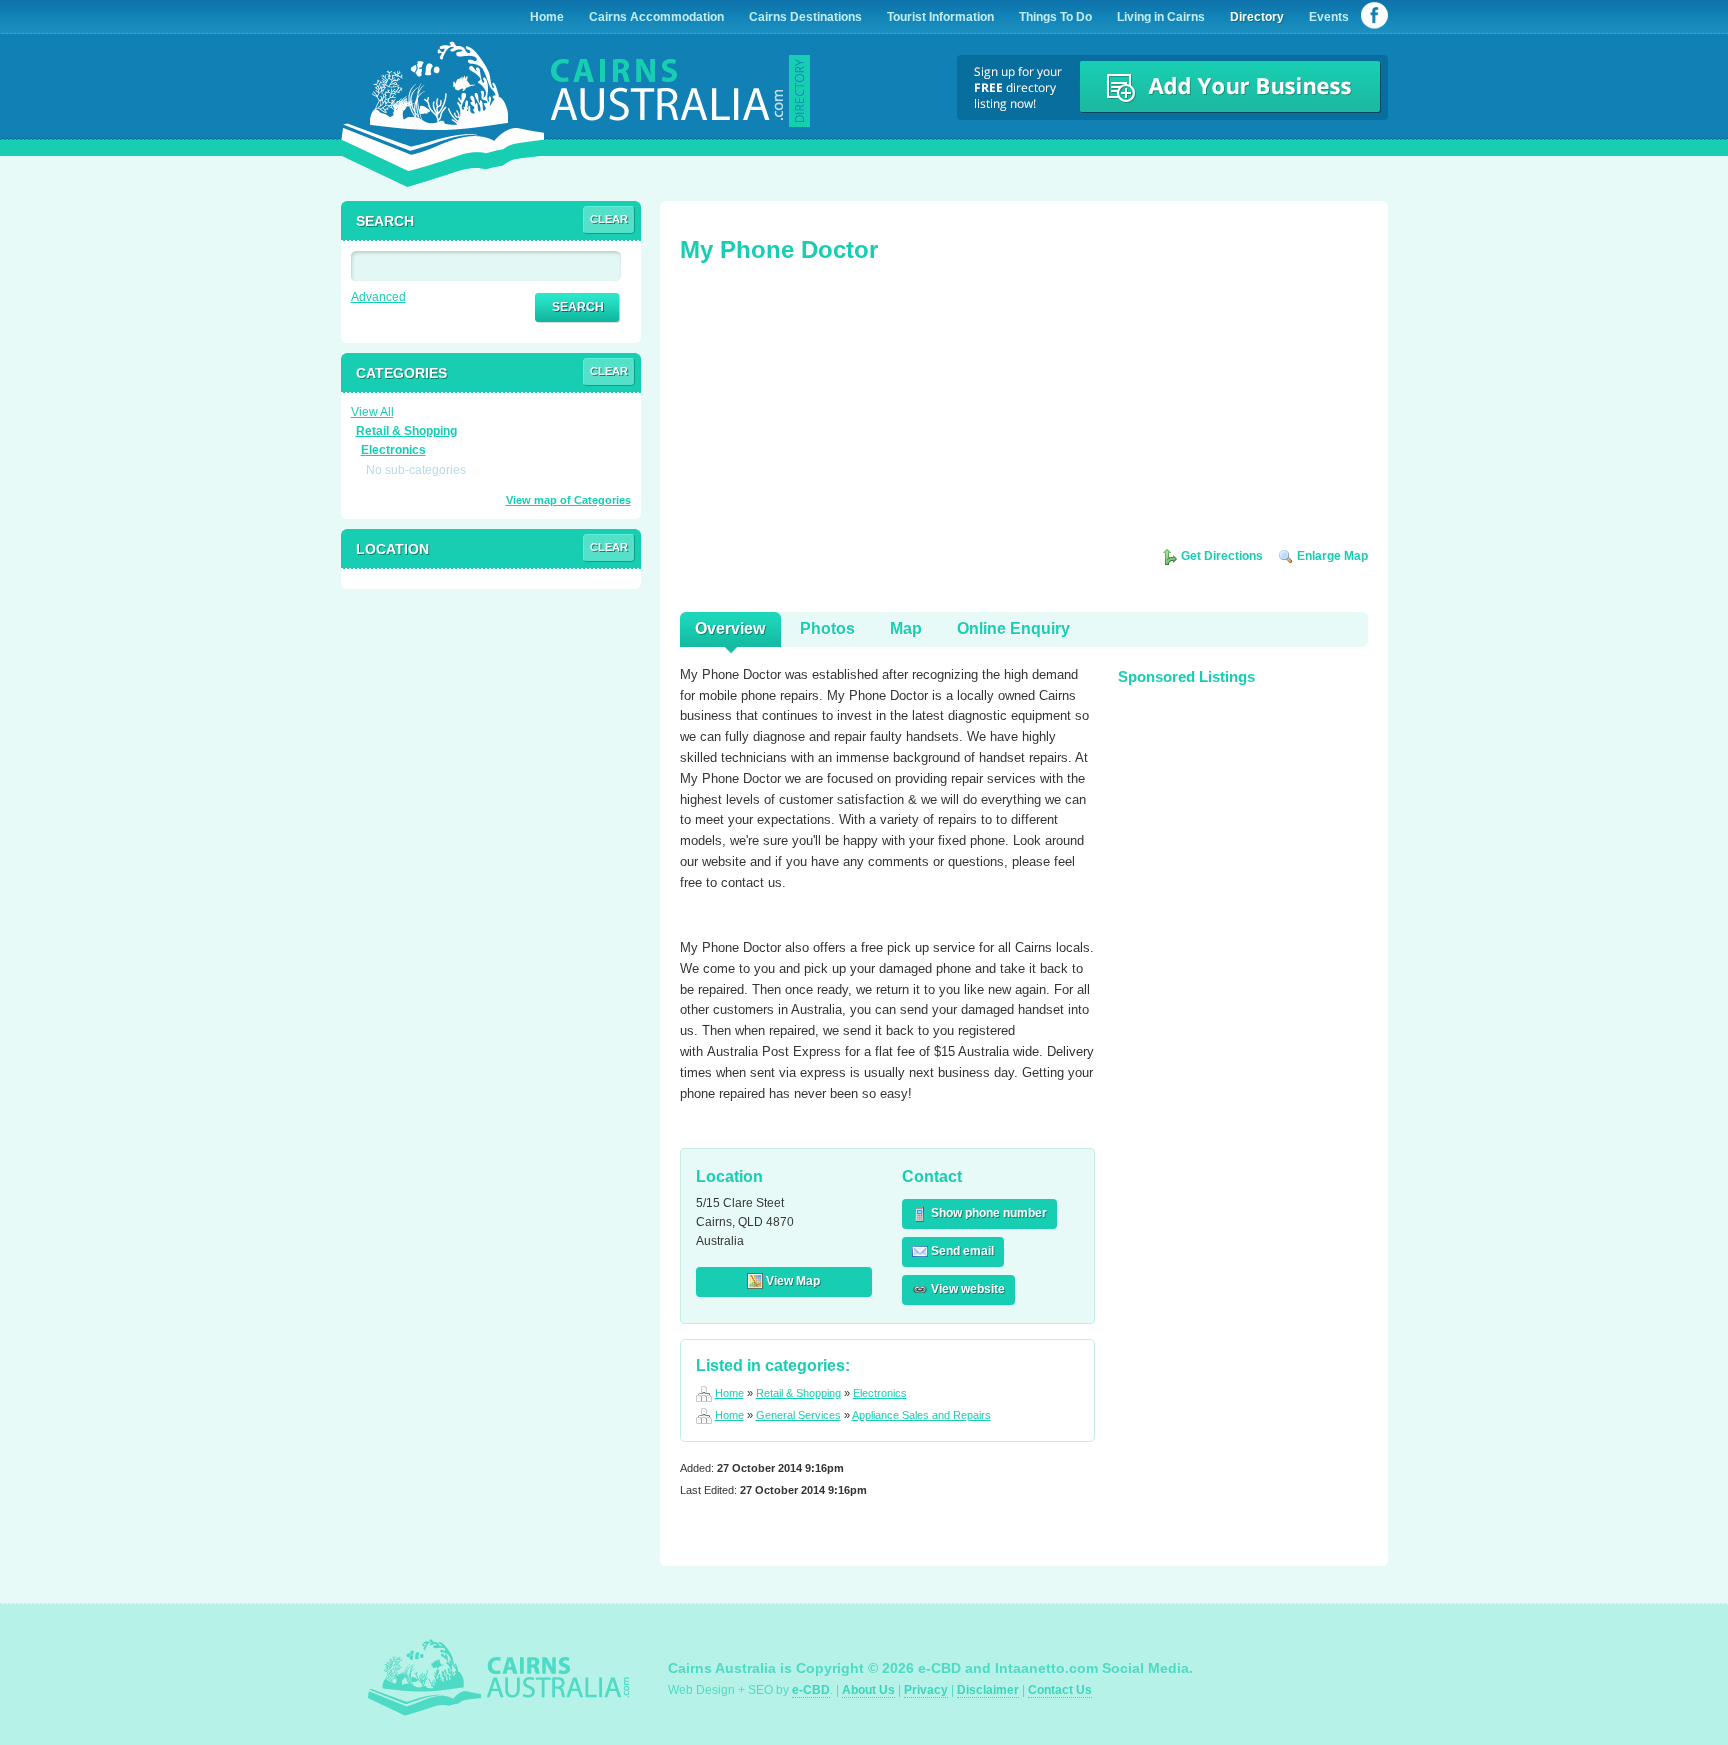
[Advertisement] (830, 412)
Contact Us (1060, 1690)
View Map (791, 1281)
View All (372, 412)
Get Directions (1220, 556)
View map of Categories (568, 500)
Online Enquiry (1013, 628)
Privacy (926, 1690)
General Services (798, 1415)
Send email (961, 1251)
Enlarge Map (1331, 556)
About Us (868, 1690)
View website (966, 1289)
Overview (730, 628)
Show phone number (987, 1213)
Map (906, 628)
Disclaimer (988, 1690)
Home (729, 1393)
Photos (827, 628)
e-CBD (811, 1690)
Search (578, 307)
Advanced (378, 297)
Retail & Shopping (798, 1393)
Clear (609, 219)
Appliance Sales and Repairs (921, 1415)
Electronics (880, 1393)
